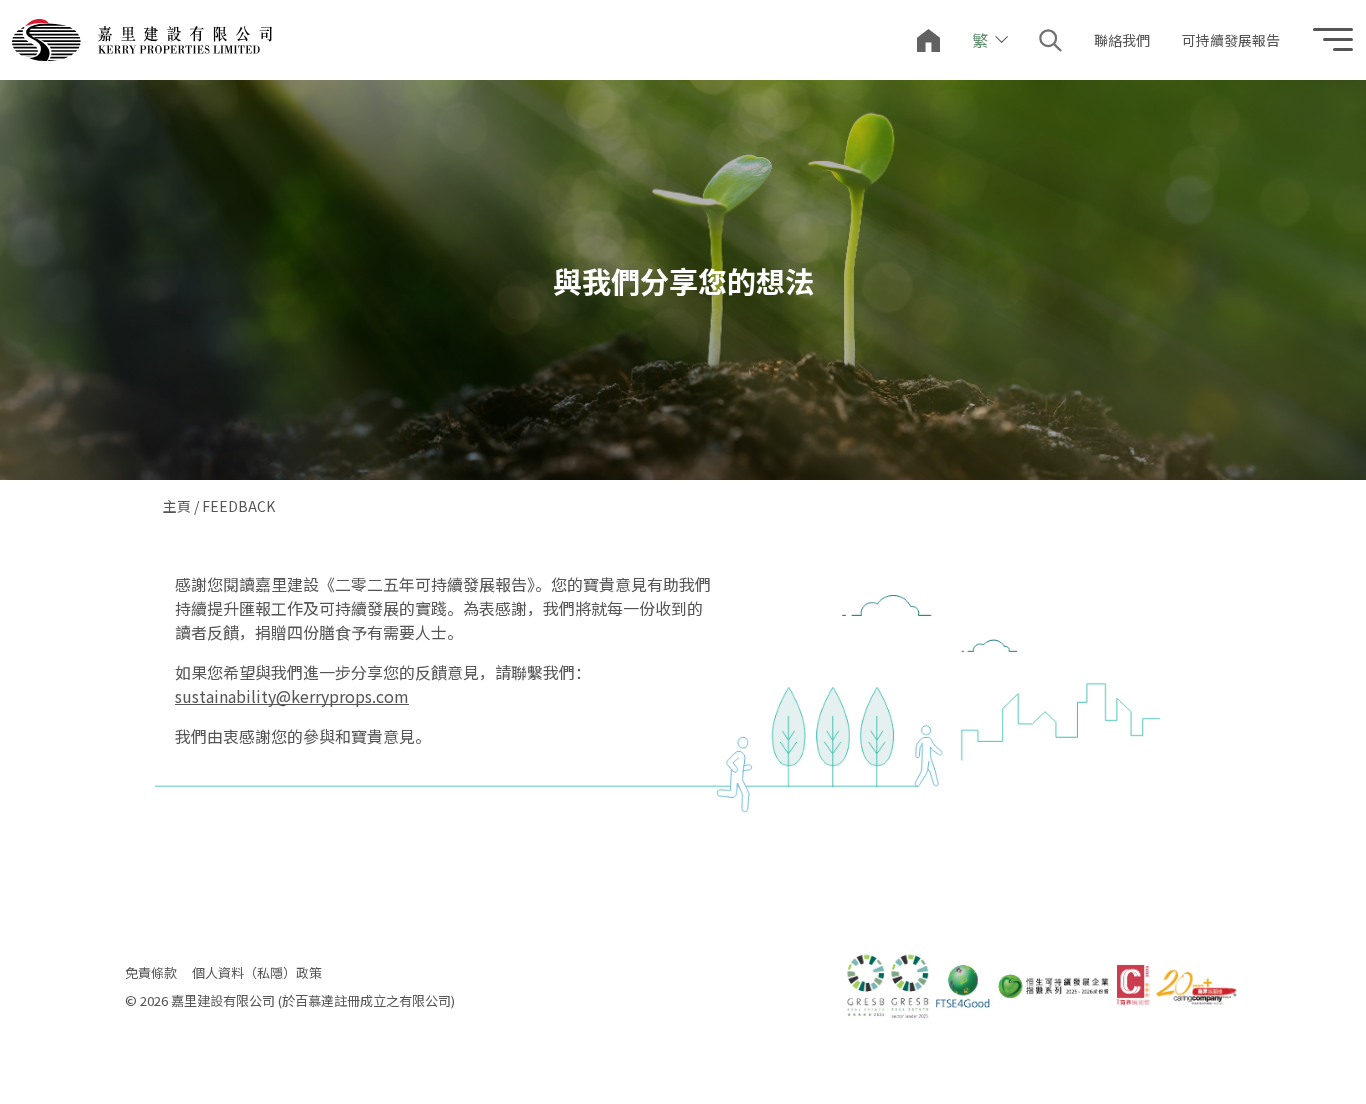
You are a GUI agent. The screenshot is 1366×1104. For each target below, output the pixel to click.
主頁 (177, 506)
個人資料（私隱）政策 (257, 972)
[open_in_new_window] (142, 40)
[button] (1050, 40)
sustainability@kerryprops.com (292, 696)
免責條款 (151, 972)
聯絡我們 (1122, 40)
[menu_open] (1333, 40)
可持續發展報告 (1231, 40)
